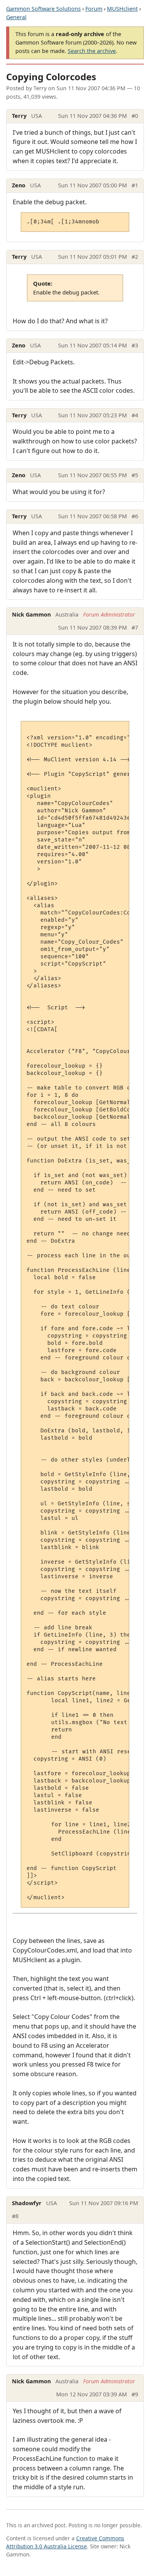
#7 (135, 627)
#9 (135, 2394)
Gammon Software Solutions (43, 9)
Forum (94, 9)
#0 (135, 116)
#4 (135, 415)
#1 (135, 185)
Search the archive (92, 51)
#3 (135, 345)
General (16, 17)
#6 (135, 516)
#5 (135, 475)
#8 (15, 2216)
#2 (135, 257)
